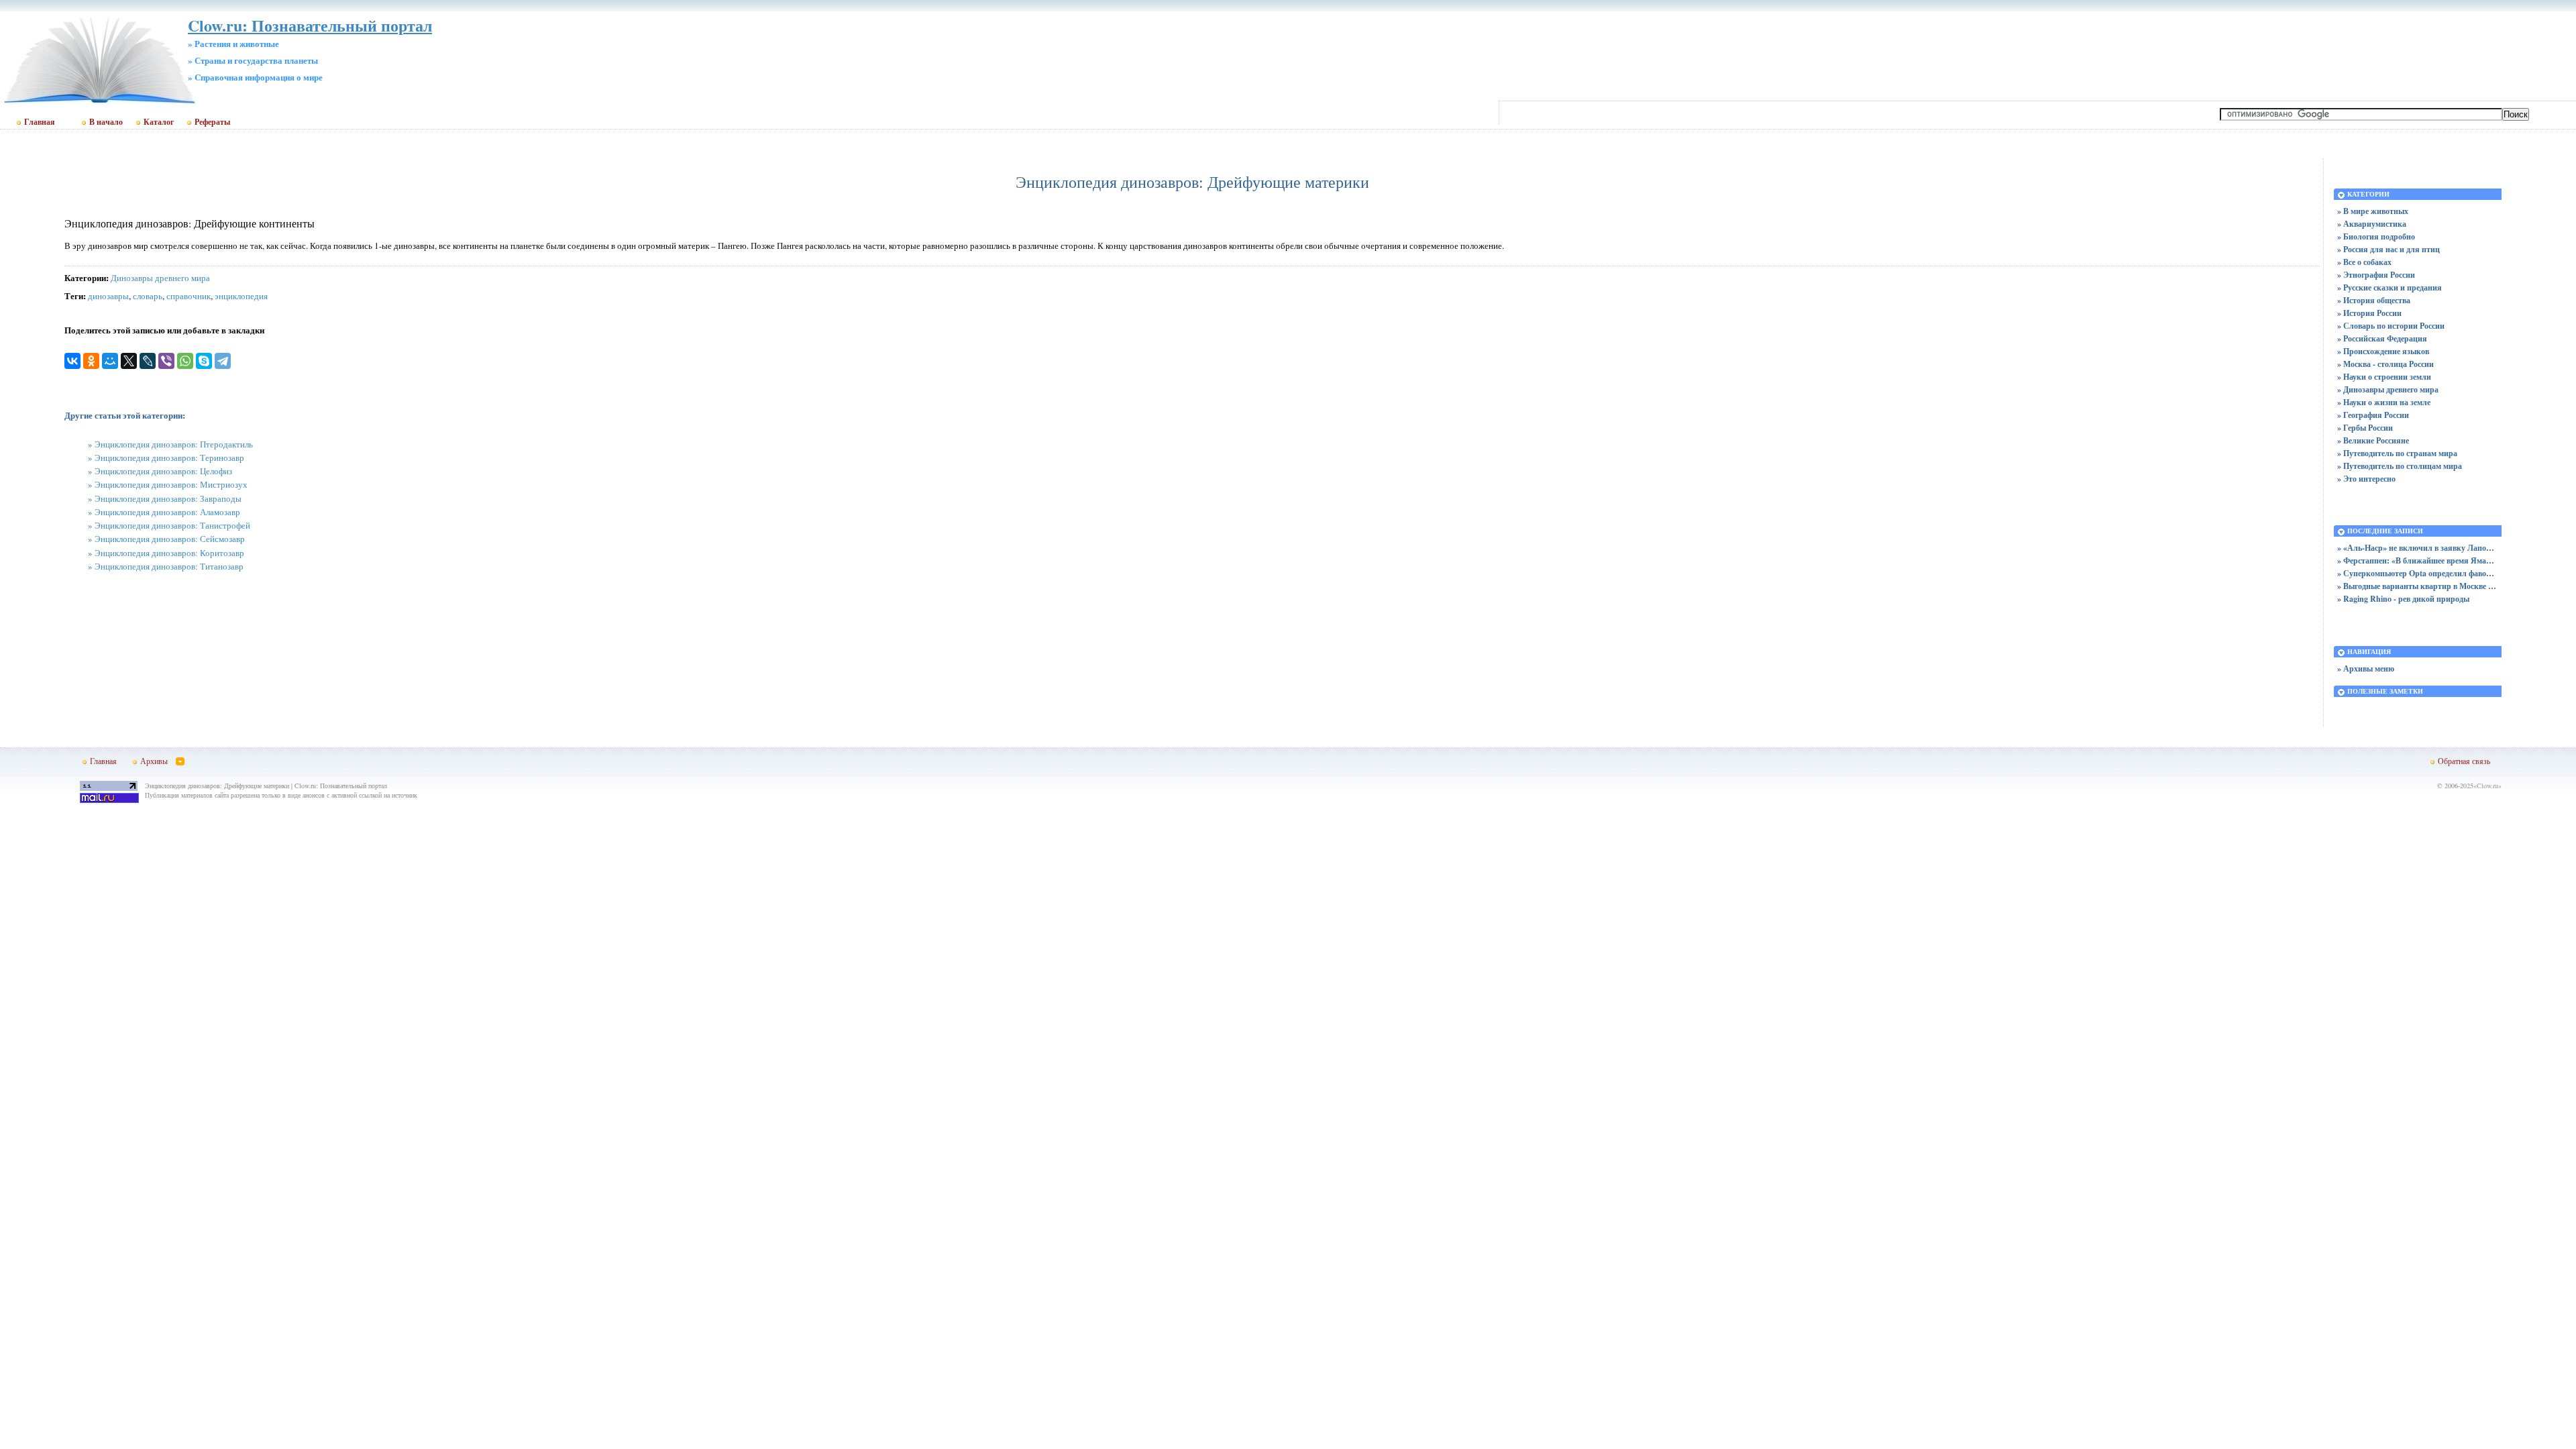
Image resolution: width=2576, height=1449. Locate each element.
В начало (106, 122)
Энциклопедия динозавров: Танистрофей (172, 525)
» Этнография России (2376, 275)
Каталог (159, 122)
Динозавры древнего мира (160, 278)
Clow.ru (2487, 786)
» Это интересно (2366, 479)
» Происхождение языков (2383, 351)
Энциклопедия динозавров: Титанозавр (169, 566)
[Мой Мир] (110, 361)
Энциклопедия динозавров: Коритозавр (169, 553)
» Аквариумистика (2372, 224)
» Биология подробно (2376, 236)
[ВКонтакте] (72, 361)
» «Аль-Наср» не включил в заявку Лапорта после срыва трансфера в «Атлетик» (2418, 548)
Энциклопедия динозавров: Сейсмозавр (170, 539)
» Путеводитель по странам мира (2397, 453)
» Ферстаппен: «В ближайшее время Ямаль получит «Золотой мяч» (2418, 560)
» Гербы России (2365, 428)
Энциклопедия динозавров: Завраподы (168, 498)
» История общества (2374, 300)
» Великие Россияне (2373, 440)
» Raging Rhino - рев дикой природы (2403, 599)
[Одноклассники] (91, 361)
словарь (148, 296)
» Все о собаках (2364, 262)
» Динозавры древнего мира (2388, 389)
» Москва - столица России (2385, 364)
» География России (2373, 415)
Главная (40, 122)
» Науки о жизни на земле (2384, 402)
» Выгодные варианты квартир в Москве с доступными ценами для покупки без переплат (2418, 586)
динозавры (108, 296)
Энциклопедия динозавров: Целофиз (163, 471)
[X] (129, 361)
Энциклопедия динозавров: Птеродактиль (174, 444)
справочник (189, 296)
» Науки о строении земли (2384, 377)
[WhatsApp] (185, 361)
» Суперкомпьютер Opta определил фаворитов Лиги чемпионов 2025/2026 (2418, 573)
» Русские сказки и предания (2390, 287)
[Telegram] (223, 361)
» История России (2369, 313)
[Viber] (166, 361)
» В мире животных (2373, 211)
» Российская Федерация (2382, 338)
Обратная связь (2464, 761)
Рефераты (212, 122)
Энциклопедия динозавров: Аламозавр (167, 512)
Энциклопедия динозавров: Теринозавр (169, 458)
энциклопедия (241, 296)
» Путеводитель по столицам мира (2400, 466)
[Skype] (204, 361)
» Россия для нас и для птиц (2389, 249)
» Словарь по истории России (2391, 326)
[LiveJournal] (148, 361)
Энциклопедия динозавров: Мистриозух (171, 484)
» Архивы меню (2366, 668)
